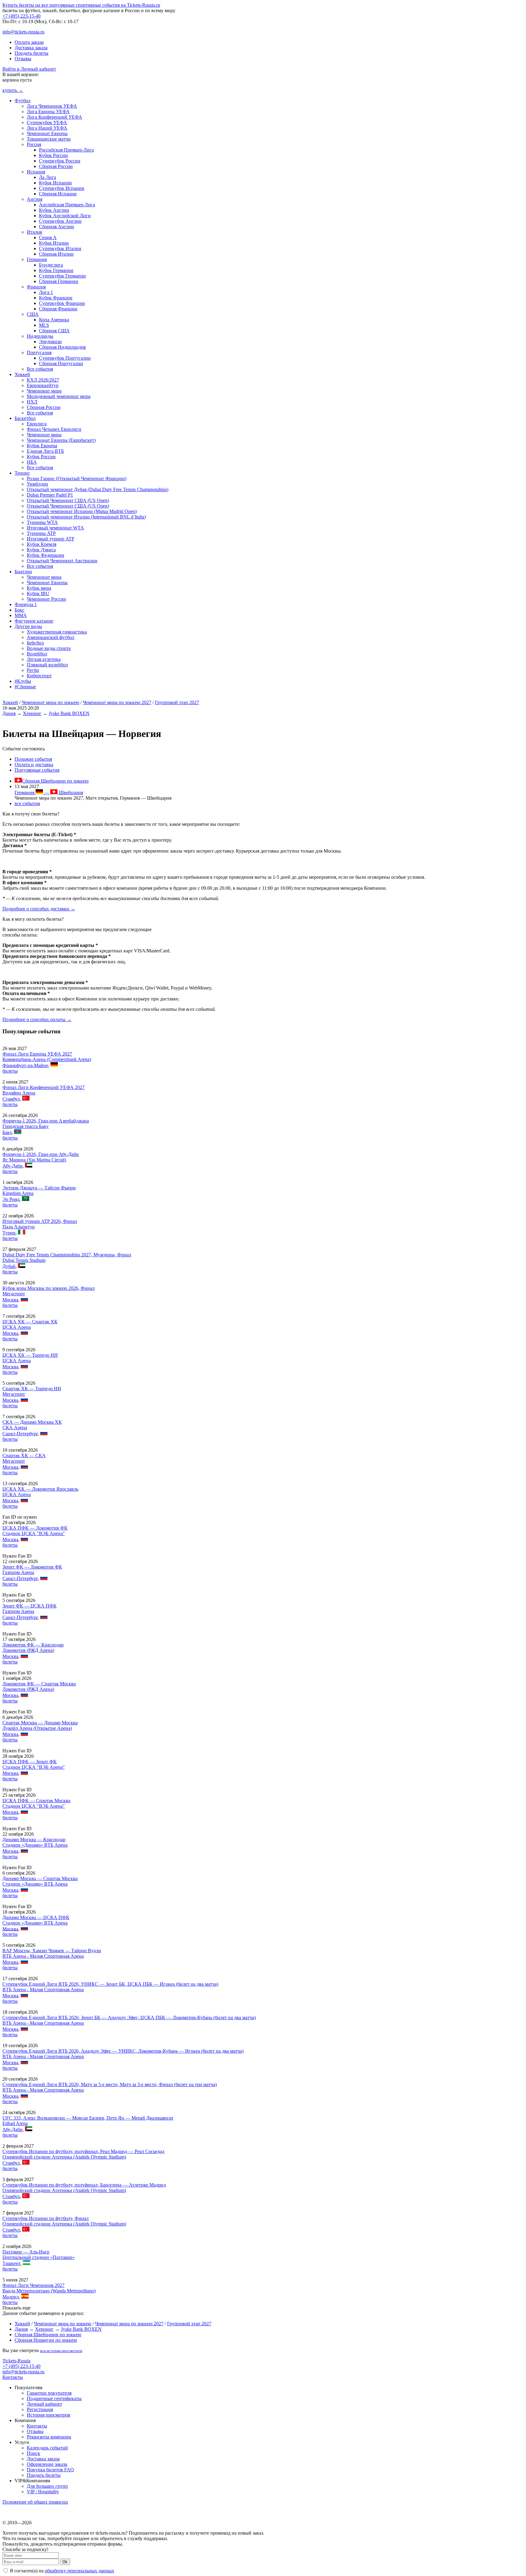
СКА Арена (15, 1428)
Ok (65, 2562)
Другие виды (28, 626)
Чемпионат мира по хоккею (50, 702)
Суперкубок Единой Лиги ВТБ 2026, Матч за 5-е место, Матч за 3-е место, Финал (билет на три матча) (110, 2084)
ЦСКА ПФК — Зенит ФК (30, 1762)
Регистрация (40, 2409)
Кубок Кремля (42, 544)
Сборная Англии (56, 227)
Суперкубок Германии (62, 276)
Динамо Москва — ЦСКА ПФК (36, 1917)
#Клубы (23, 681)
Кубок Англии (54, 210)
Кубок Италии (54, 243)
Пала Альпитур (19, 1227)
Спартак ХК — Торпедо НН (32, 1389)
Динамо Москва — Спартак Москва (40, 1878)
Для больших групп (47, 2486)
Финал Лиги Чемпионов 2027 (33, 2285)
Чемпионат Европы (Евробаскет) (61, 440)
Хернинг (32, 713)
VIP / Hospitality (43, 2492)
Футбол (23, 101)
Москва (10, 1300)
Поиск (33, 2453)
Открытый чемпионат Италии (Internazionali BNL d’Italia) (86, 517)
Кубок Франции (56, 298)
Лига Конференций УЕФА (54, 117)
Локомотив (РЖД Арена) (28, 1650)
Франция (36, 287)
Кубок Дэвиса (41, 550)
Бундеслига (51, 265)
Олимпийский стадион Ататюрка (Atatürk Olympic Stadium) (64, 2157)
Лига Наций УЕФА (47, 128)
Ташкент (11, 2263)
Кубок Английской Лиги (65, 216)
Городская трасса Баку (26, 1126)
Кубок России (53, 155)
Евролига (37, 424)
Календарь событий (47, 2448)
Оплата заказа (29, 42)
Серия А (48, 237)
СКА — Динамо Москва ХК (32, 1422)
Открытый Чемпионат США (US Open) (68, 500)
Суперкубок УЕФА (47, 122)
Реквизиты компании (49, 2437)
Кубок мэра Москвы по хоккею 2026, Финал (49, 1288)
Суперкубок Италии (60, 248)
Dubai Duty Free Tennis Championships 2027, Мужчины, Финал (67, 1255)
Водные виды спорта (49, 648)
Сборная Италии (56, 254)
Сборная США (54, 331)
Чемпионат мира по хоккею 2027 (117, 702)
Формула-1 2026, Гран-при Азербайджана (46, 1121)
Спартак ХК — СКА (24, 1456)
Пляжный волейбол (47, 665)
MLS (44, 325)
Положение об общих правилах (35, 2502)
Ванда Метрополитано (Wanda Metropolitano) (49, 2291)
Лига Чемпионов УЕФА (52, 106)
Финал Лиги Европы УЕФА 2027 (37, 1054)
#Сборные (25, 687)
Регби (33, 670)
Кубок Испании (55, 183)
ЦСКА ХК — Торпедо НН (30, 1355)
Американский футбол (51, 637)
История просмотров (49, 2415)
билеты (10, 1071)
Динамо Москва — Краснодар (34, 1840)
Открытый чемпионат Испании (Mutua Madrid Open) (82, 511)
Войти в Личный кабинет (29, 69)
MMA (21, 615)
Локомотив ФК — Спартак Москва (39, 1684)
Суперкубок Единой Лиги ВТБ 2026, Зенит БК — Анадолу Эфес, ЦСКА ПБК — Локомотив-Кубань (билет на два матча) (129, 2018)
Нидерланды (40, 336)
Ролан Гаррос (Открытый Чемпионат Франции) (77, 478)
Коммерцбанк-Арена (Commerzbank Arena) (47, 1059)
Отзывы (23, 59)
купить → (13, 90)
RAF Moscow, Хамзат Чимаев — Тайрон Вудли (52, 1951)
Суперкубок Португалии (65, 358)
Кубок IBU (38, 593)
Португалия (39, 353)
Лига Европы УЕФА (48, 112)
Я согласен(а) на (61, 2571)
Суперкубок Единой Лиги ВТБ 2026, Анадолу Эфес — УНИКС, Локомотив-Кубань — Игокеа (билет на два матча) (123, 2051)
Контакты (13, 2377)
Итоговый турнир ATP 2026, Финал (40, 1221)
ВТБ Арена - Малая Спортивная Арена (43, 1956)
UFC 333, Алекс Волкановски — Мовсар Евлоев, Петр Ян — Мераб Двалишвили (88, 2118)
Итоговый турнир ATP (51, 539)
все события (27, 803)
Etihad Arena (15, 2123)
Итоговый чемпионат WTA (55, 528)
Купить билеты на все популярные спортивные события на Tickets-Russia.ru (81, 5)
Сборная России (56, 166)
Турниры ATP (41, 533)
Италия (34, 232)
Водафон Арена (19, 1093)
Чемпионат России (46, 599)
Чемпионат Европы (47, 133)
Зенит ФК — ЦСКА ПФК (30, 1606)
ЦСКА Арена (17, 1327)
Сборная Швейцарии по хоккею (55, 781)
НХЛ (32, 402)
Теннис (22, 473)
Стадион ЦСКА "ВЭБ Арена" (34, 1533)
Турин (9, 1233)
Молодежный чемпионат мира (59, 396)
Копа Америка (54, 320)
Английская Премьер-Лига (67, 205)
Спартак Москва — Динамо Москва (40, 1723)
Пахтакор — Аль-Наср (26, 2252)
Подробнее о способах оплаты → (37, 1019)
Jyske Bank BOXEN (69, 713)
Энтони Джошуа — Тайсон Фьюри (39, 1188)
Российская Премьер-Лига (66, 150)
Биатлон (23, 572)
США (33, 314)
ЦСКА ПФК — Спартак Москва (36, 1801)
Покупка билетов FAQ (50, 2470)
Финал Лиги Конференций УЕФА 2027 (44, 1087)
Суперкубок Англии (60, 221)
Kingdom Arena (18, 1193)
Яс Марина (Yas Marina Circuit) (34, 1160)
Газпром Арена (18, 1572)
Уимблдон (37, 484)
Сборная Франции (58, 309)
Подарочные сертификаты (54, 2398)
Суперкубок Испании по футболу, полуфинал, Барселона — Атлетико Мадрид (84, 2185)
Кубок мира (39, 588)
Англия (35, 199)
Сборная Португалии (61, 363)
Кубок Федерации (46, 555)
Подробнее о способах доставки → (39, 909)
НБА (32, 462)
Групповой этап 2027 (177, 702)
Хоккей (22, 374)
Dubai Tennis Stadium (24, 1260)
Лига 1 (46, 292)
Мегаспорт (14, 1294)
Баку (7, 1132)
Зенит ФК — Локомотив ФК (32, 1567)
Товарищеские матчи (49, 139)
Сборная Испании (58, 194)
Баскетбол (25, 418)
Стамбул (11, 1099)
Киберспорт (39, 676)
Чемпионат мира (44, 391)
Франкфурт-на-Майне (25, 1065)
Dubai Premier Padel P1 (50, 495)
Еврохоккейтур (43, 385)
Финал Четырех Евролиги (54, 429)
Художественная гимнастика (57, 632)
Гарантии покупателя (49, 2393)
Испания (36, 172)
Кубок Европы (42, 446)
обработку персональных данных (79, 2571)
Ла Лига (47, 177)
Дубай (9, 1266)
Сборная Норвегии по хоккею (46, 2340)
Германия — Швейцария (49, 792)
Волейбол (37, 654)
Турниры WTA (42, 522)
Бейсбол (35, 643)
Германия (37, 259)
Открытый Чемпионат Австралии (62, 561)
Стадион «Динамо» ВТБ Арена (35, 1845)
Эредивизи (50, 342)
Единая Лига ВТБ (45, 451)
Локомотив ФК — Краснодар (33, 1645)
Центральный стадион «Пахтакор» (39, 2257)
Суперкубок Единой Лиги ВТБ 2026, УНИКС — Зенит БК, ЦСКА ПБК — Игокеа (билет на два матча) (110, 1984)
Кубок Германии (56, 270)
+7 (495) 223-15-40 (21, 16)
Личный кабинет (44, 2404)
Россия (34, 144)
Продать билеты (32, 53)
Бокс (19, 610)
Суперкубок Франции (62, 303)
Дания (9, 713)
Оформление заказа (47, 2464)
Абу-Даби (12, 1166)
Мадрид (11, 2297)
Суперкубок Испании (62, 188)
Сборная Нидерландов (62, 347)
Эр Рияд (11, 1199)
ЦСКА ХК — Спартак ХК (30, 1322)
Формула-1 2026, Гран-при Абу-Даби (41, 1154)
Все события (40, 369)
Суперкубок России (60, 161)
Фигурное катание (34, 621)
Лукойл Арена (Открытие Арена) (37, 1728)
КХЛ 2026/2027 (43, 380)
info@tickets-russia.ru (23, 32)
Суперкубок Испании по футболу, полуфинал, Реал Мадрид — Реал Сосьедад (83, 2151)
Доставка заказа (31, 48)
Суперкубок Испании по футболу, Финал (46, 2218)
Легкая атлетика (44, 659)
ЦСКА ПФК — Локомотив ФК (35, 1528)
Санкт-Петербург (20, 1434)
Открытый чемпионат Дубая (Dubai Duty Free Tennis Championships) (98, 489)
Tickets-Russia (16, 2361)
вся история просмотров (61, 2351)
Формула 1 (26, 604)
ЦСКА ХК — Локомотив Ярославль (40, 1489)
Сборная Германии (59, 281)
